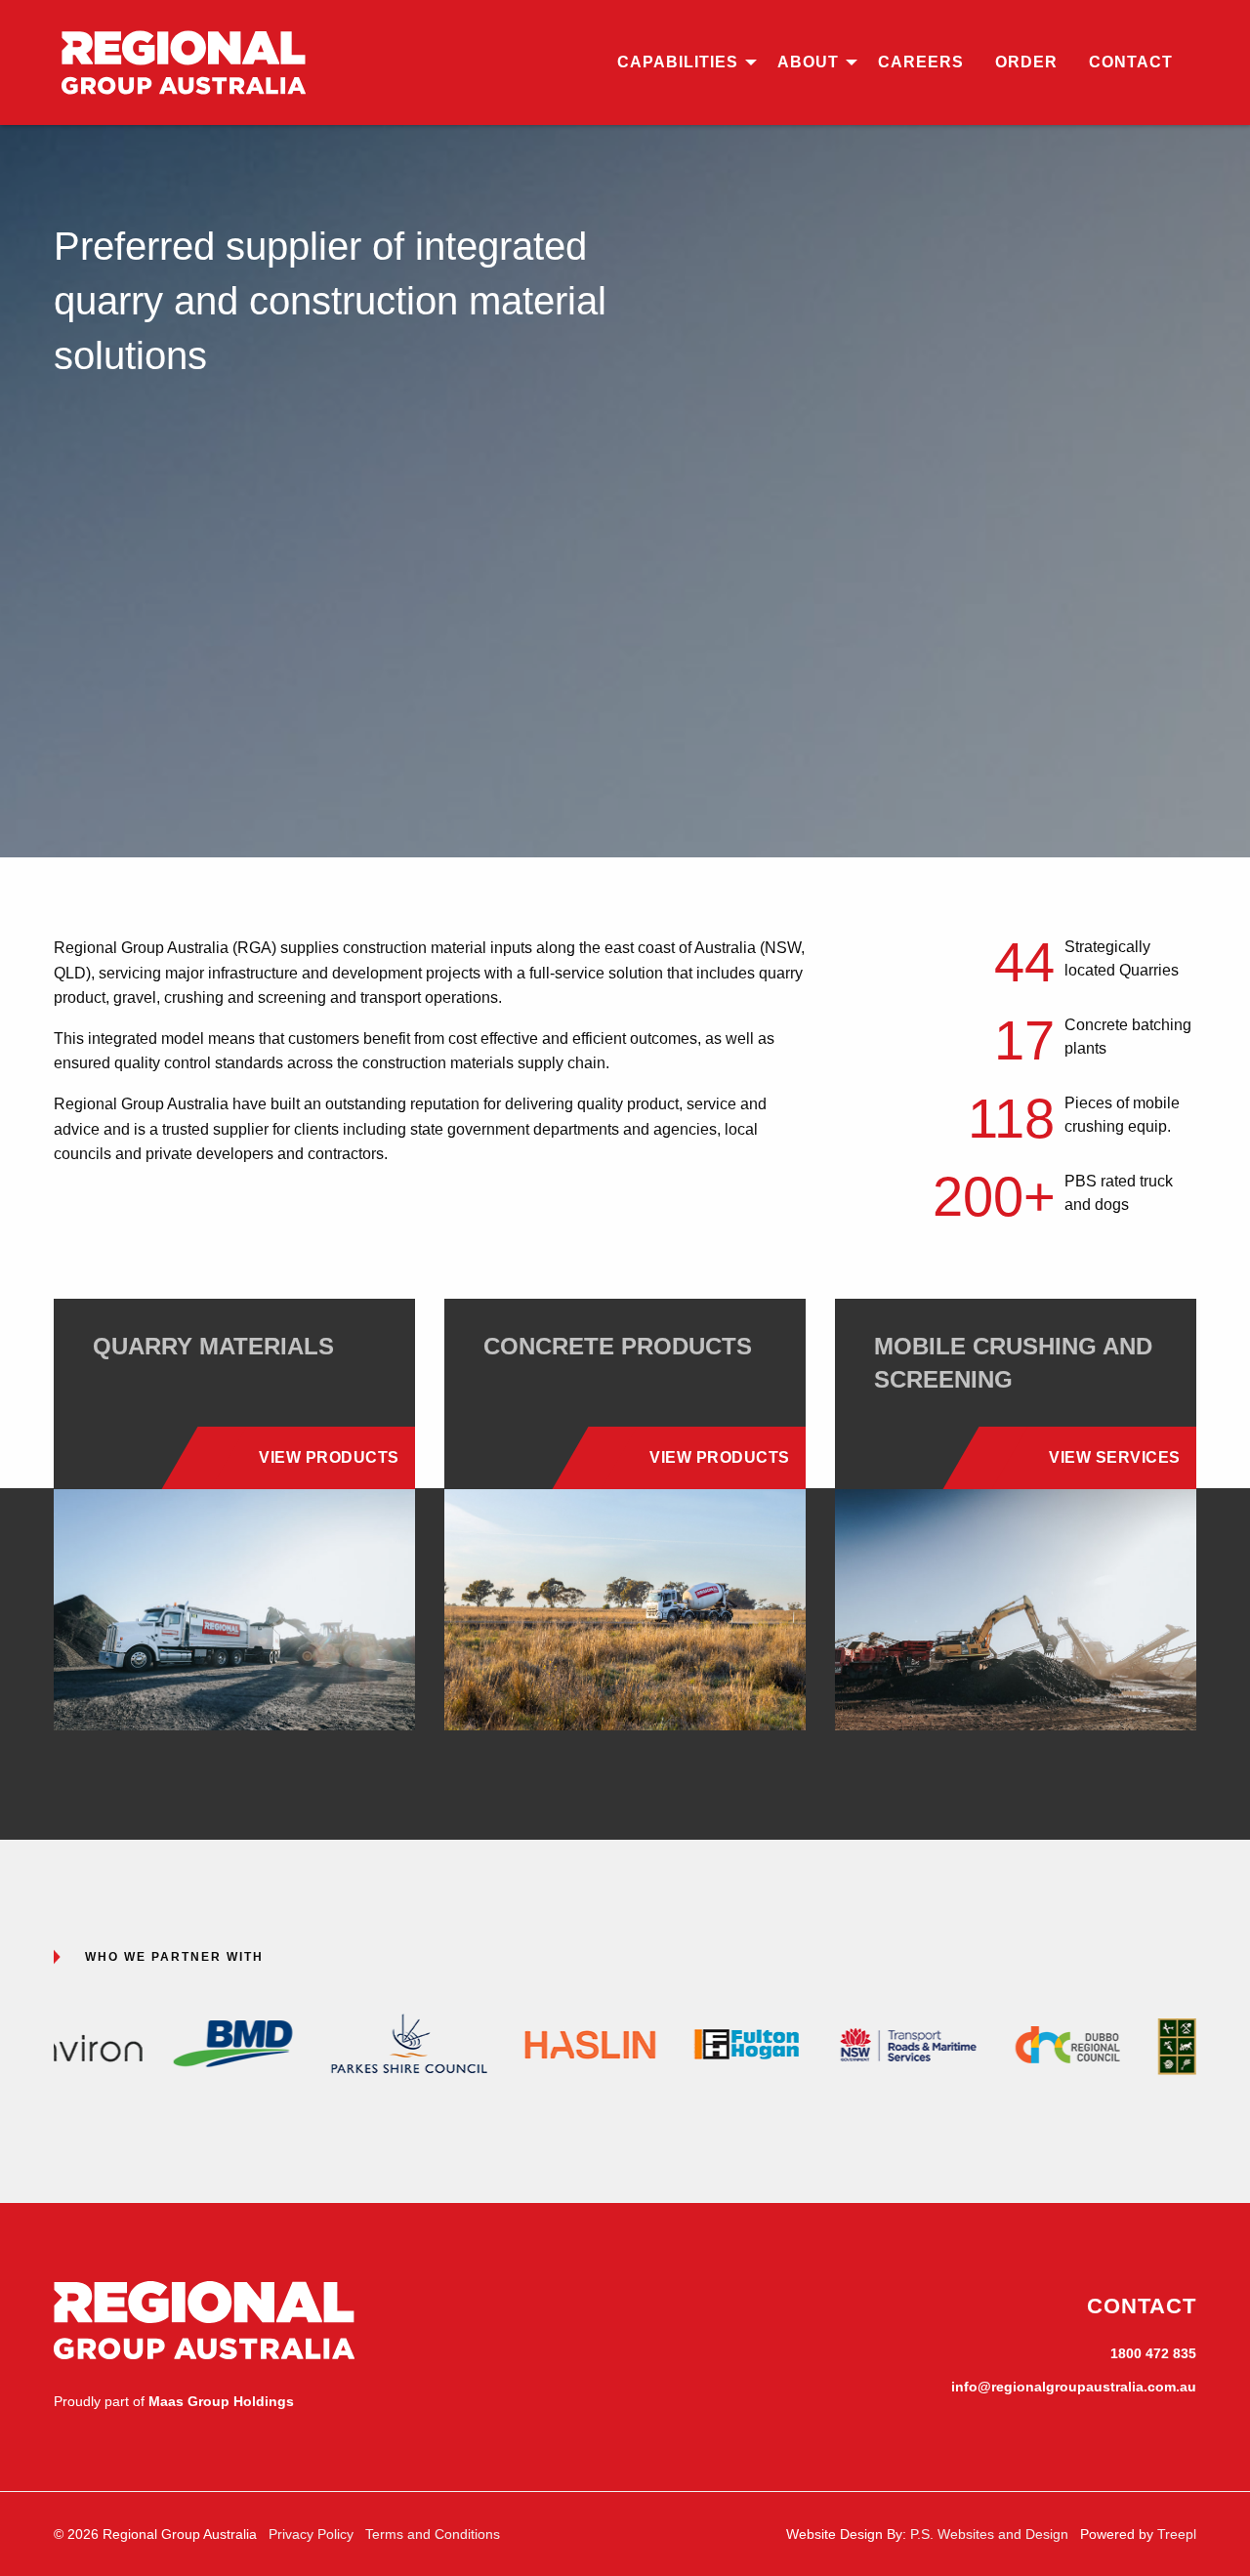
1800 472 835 (1153, 2353)
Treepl (1177, 2534)
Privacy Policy (311, 2534)
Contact (1131, 62)
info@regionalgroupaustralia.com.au (1074, 2387)
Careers (921, 62)
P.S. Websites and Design (989, 2534)
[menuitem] (682, 62)
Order (1026, 62)
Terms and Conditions (433, 2534)
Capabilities (678, 62)
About (808, 62)
